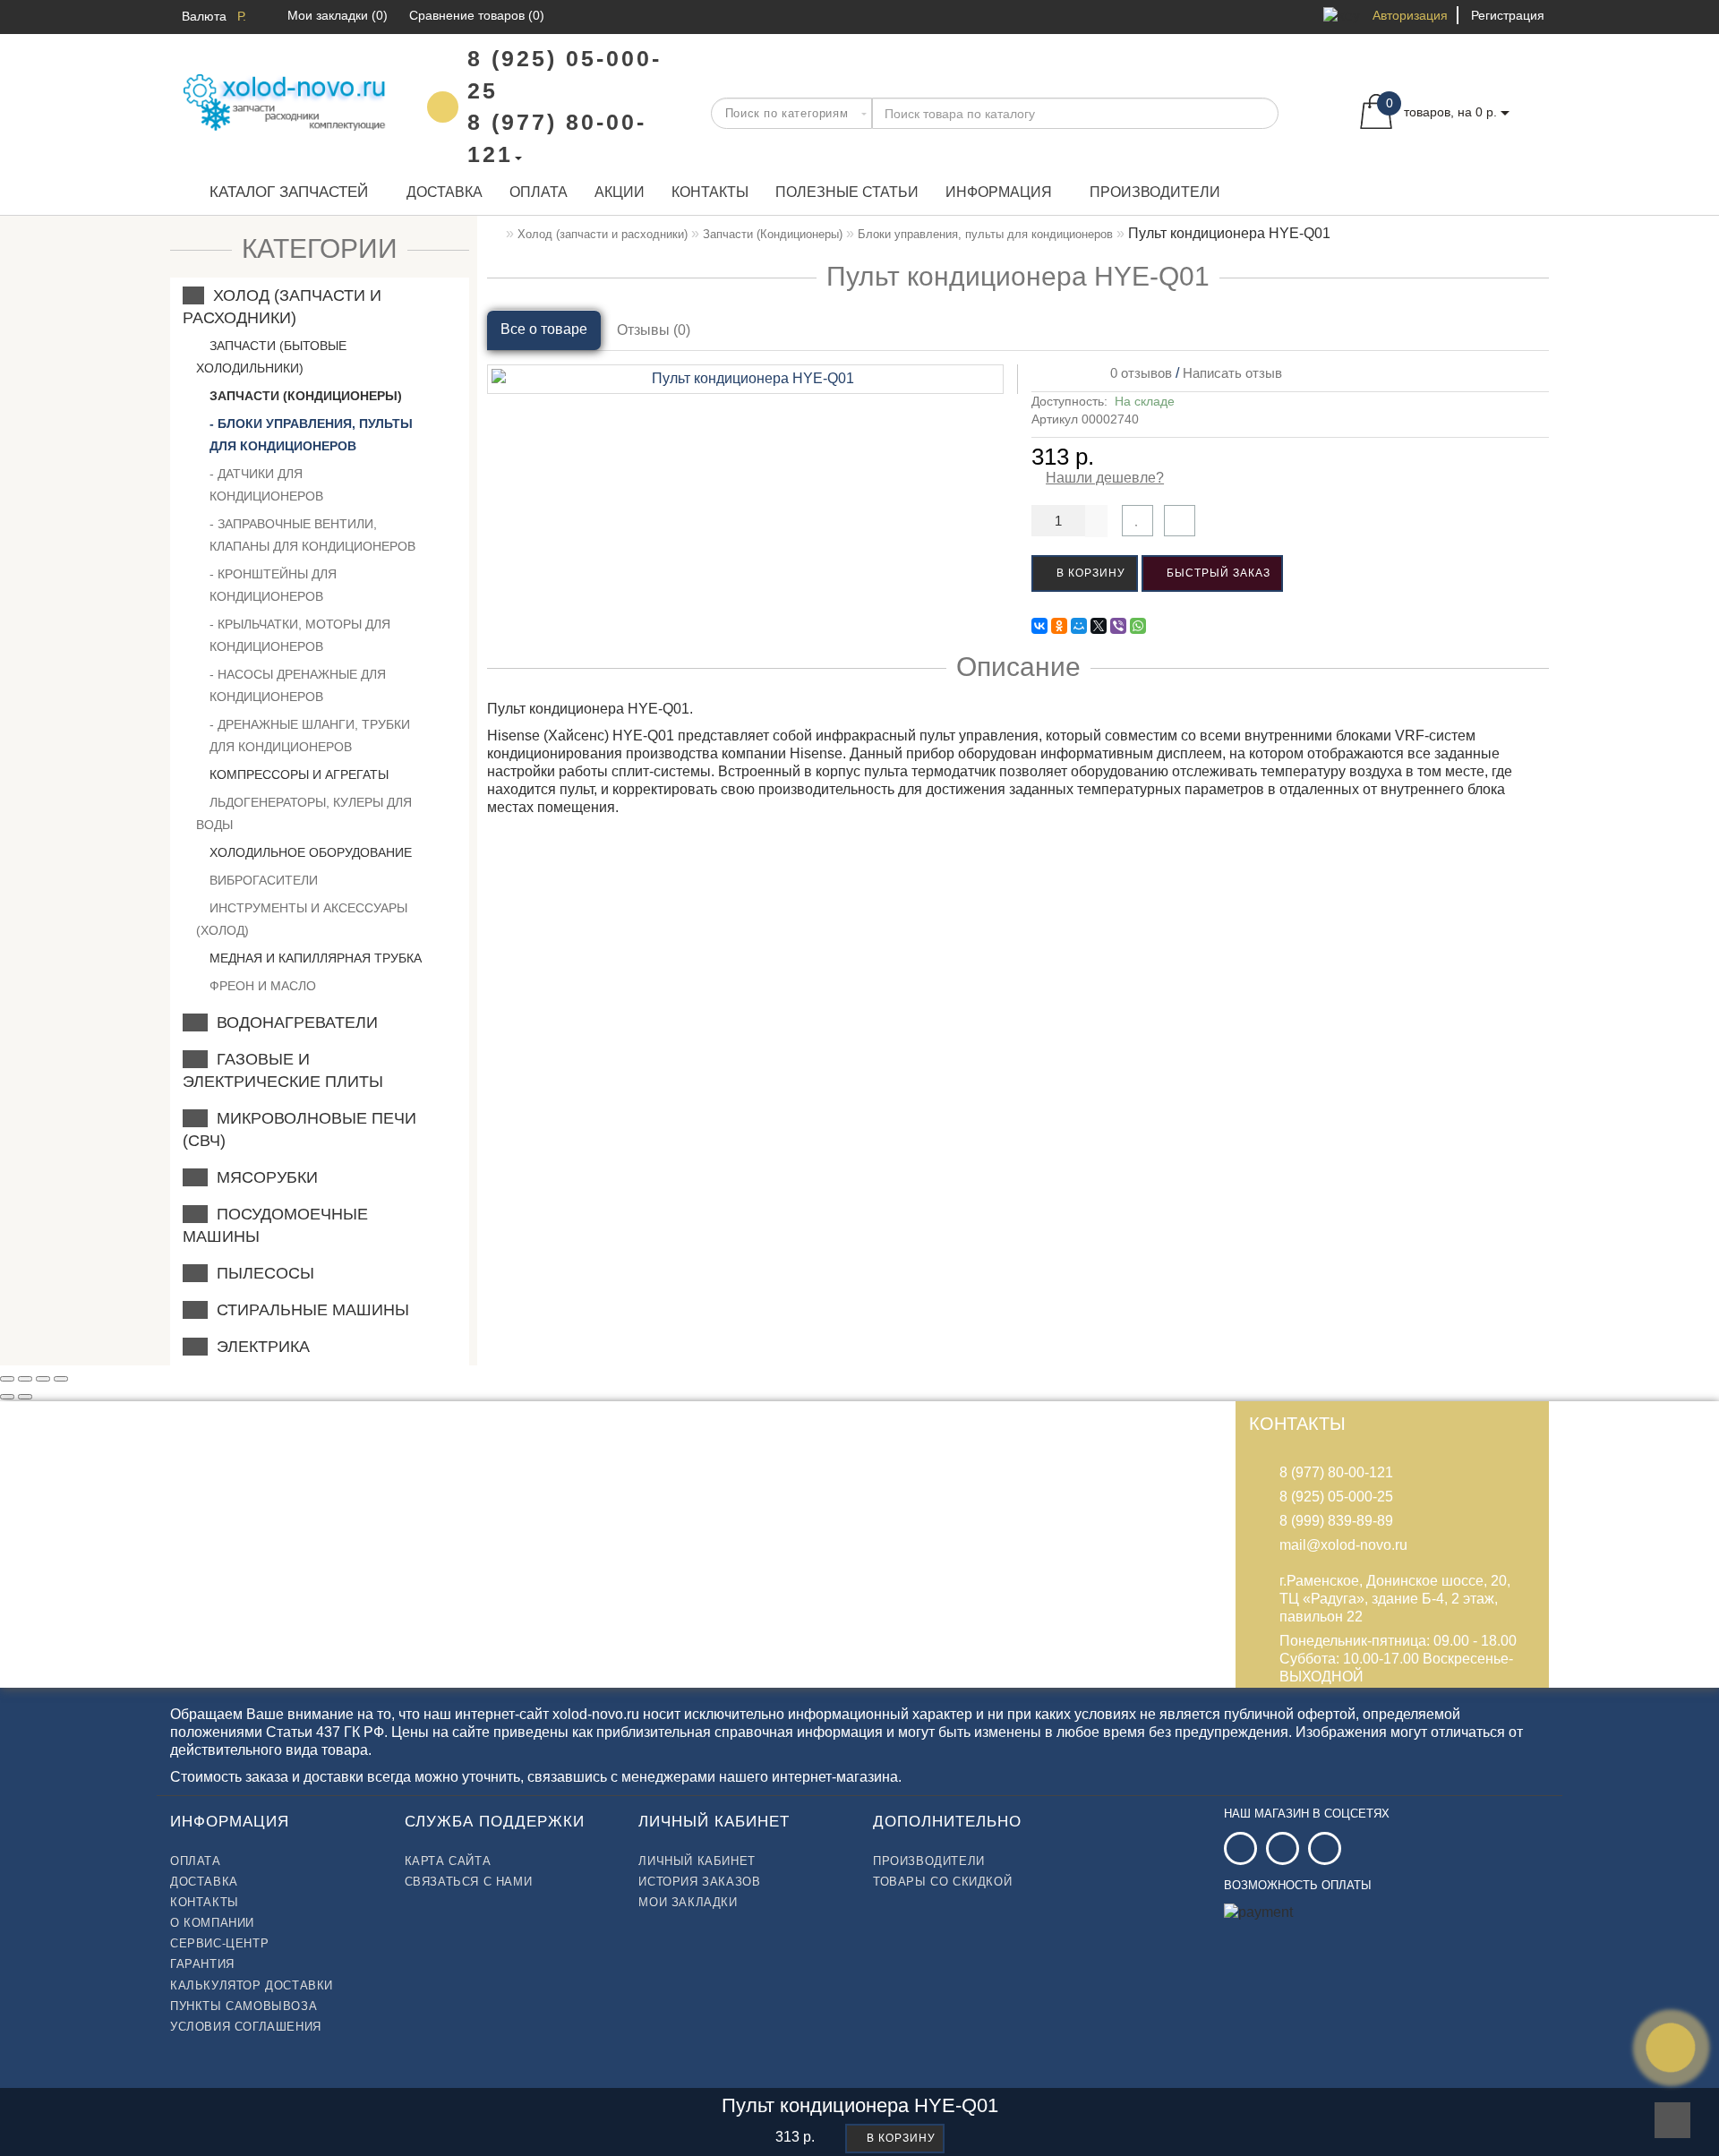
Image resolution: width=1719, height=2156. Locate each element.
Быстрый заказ (1217, 573)
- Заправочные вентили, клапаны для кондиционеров (312, 535)
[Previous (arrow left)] (7, 1397)
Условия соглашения (246, 2027)
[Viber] (1118, 626)
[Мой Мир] (1079, 626)
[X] (1099, 626)
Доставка (445, 192)
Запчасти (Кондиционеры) (304, 396)
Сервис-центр (219, 1943)
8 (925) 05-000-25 (1336, 1497)
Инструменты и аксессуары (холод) (302, 919)
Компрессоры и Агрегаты (297, 774)
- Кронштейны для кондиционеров (273, 585)
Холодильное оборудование (309, 852)
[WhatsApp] (1138, 626)
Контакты (710, 192)
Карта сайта (448, 1861)
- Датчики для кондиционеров (266, 485)
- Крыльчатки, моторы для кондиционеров (300, 635)
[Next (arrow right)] (25, 1397)
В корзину (1089, 573)
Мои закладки (688, 1902)
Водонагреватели (293, 1022)
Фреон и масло (261, 986)
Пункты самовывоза (244, 2006)
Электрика (259, 1347)
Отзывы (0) (654, 330)
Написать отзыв (1232, 373)
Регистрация (1508, 15)
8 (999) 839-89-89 (1336, 1521)
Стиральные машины (308, 1310)
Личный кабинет (697, 1861)
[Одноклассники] (1059, 626)
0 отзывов (1137, 373)
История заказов (699, 1882)
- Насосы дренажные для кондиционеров (298, 685)
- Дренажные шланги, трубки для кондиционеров (310, 736)
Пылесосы (261, 1273)
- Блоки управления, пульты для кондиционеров (311, 435)
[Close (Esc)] (7, 1379)
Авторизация (1410, 15)
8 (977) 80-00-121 (1336, 1472)
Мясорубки (263, 1177)
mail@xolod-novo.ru (1343, 1545)
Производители (1155, 192)
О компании (212, 1923)
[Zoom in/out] (61, 1379)
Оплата (539, 192)
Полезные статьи (847, 192)
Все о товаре (544, 329)
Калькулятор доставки (252, 1985)
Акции (620, 192)
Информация (999, 192)
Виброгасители (262, 880)
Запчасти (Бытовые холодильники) (271, 357)
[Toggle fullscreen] (43, 1379)
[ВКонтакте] (1039, 626)
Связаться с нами (469, 1882)
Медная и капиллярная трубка (314, 958)
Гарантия (202, 1964)
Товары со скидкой (942, 1882)
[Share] (25, 1379)
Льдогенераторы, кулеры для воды (304, 813)
